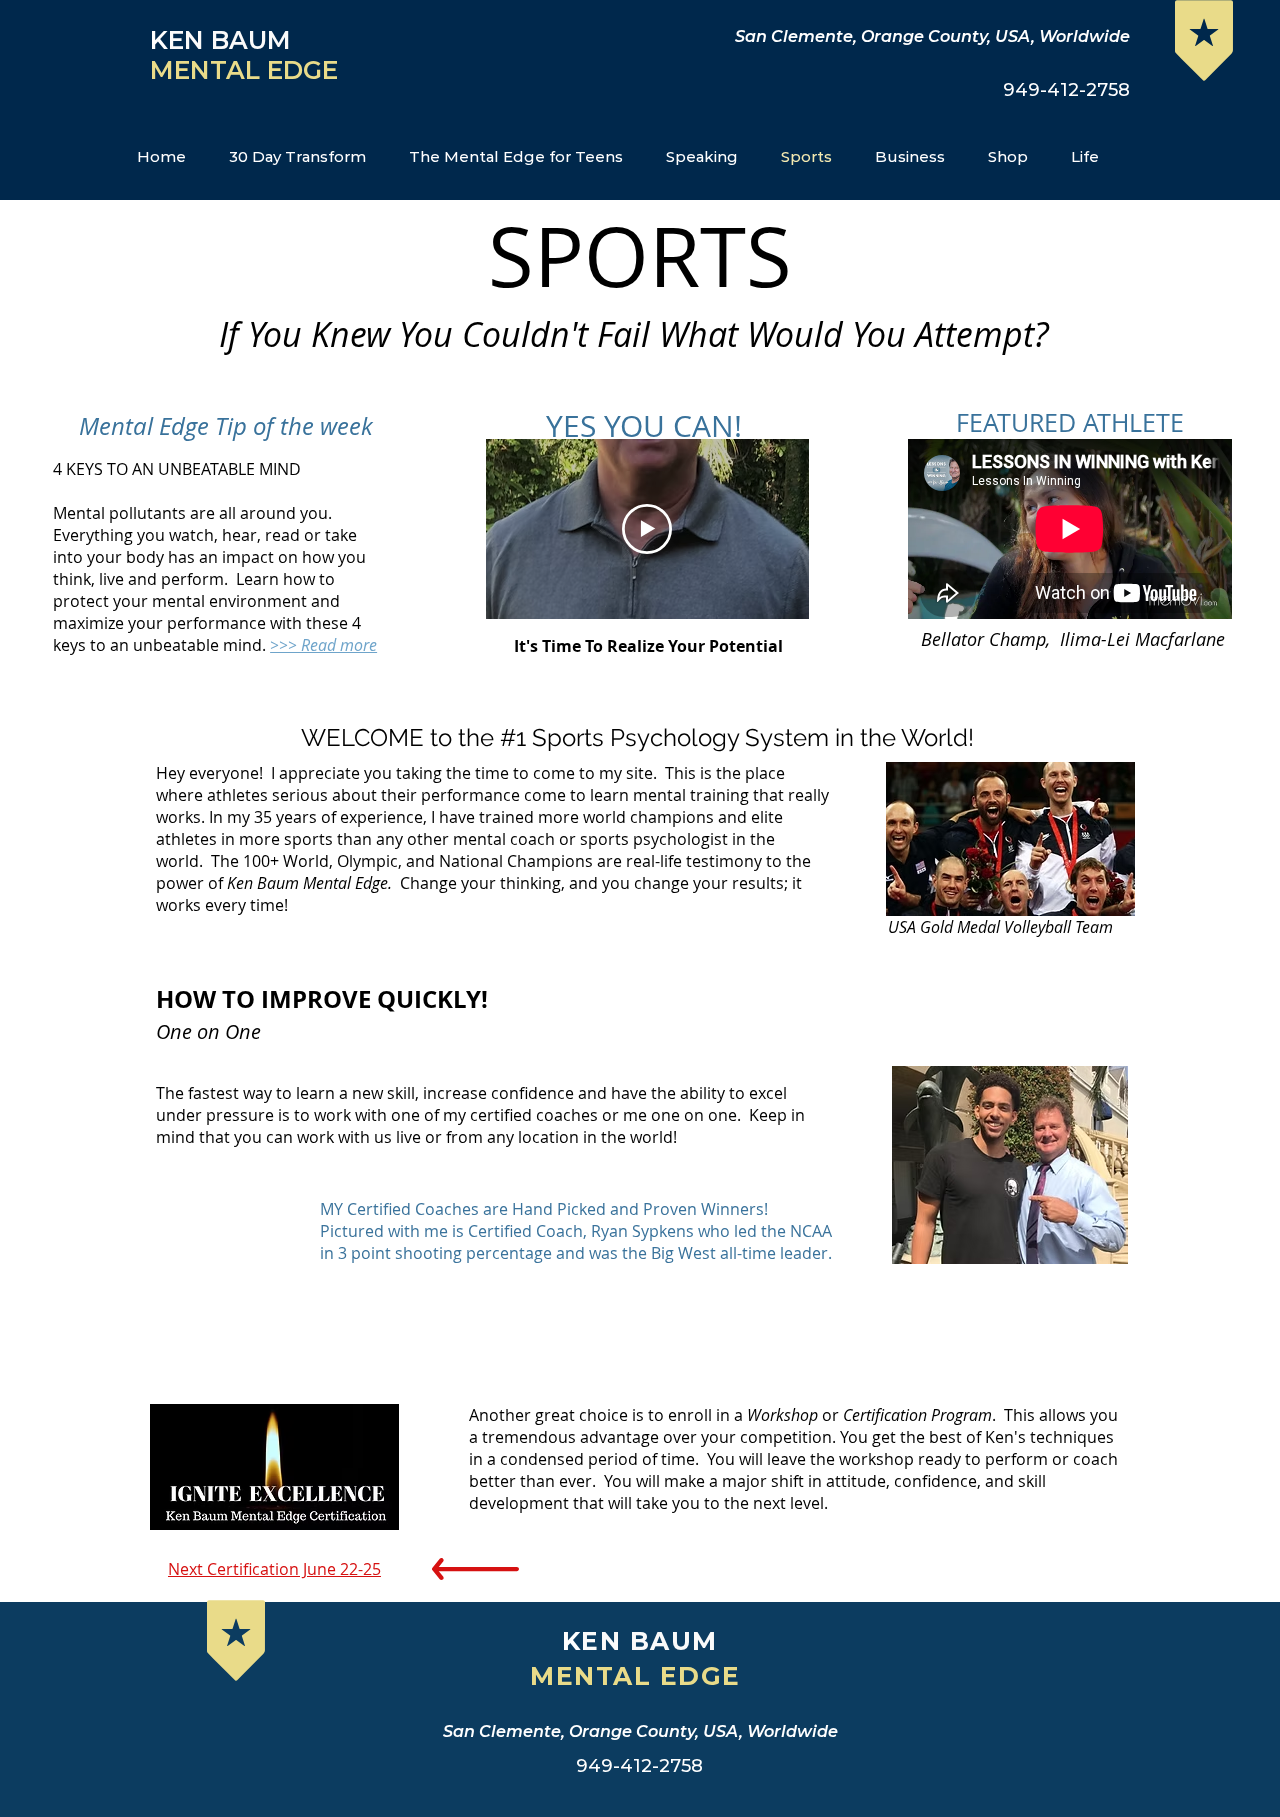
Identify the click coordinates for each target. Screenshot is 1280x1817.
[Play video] (647, 529)
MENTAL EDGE (247, 70)
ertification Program (922, 1415)
